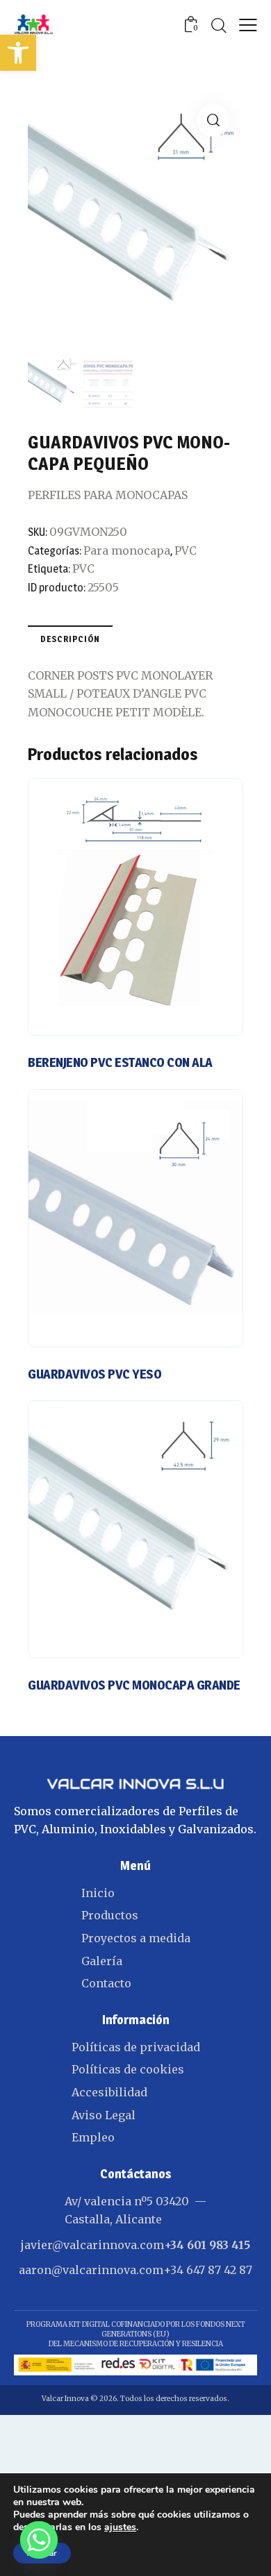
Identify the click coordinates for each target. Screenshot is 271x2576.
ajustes (120, 2527)
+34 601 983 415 (207, 2245)
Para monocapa (127, 550)
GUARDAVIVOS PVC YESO (95, 1374)
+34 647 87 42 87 (208, 2270)
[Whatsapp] (39, 2540)
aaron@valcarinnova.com (91, 2270)
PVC (186, 550)
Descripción (70, 639)
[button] (18, 53)
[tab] (70, 639)
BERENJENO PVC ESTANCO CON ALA (120, 1062)
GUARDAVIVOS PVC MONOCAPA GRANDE (134, 1685)
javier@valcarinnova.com (92, 2245)
